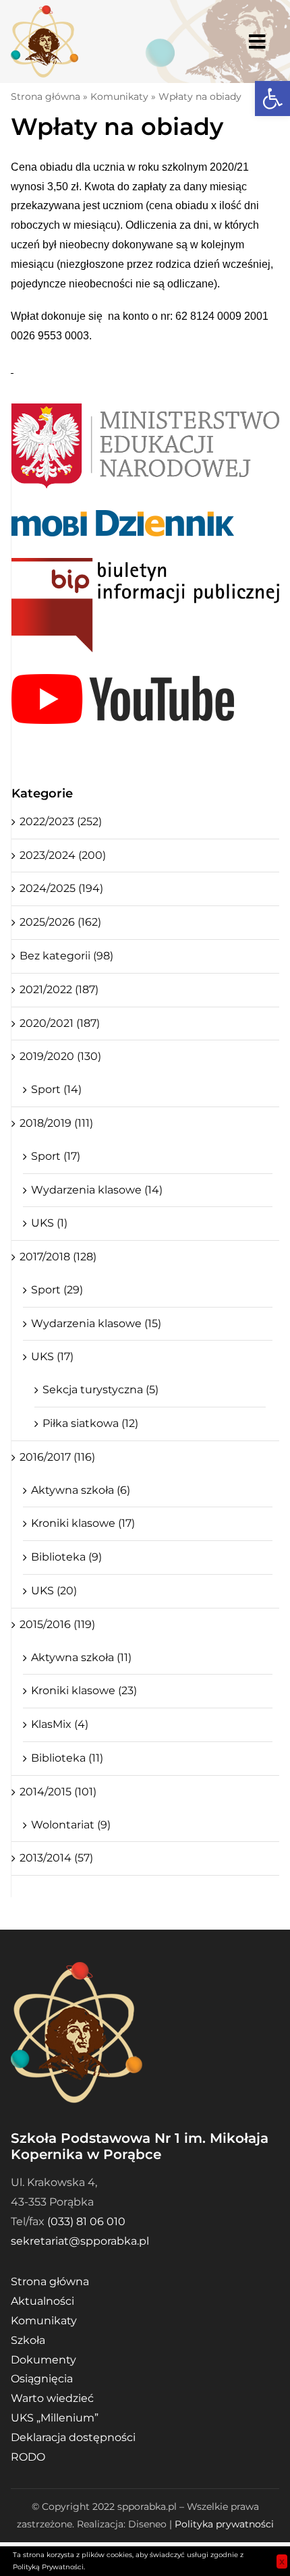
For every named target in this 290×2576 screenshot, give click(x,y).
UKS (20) (54, 1591)
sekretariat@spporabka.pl (80, 2241)
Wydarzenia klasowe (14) (97, 1190)
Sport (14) (56, 1089)
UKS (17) (52, 1356)
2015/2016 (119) (57, 1624)
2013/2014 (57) (56, 1858)
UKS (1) (49, 1223)
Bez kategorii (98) (66, 956)
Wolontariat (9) (71, 1825)
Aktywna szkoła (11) (81, 1657)
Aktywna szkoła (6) (81, 1490)
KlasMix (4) (60, 1724)
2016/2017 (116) (57, 1457)
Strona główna (46, 96)
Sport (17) (56, 1156)
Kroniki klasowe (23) (84, 1690)
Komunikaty (119, 96)
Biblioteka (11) (67, 1758)
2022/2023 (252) (61, 821)
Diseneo (147, 2524)
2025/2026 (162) (60, 922)
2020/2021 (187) (60, 1023)
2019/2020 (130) (60, 1056)
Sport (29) (57, 1290)
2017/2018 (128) (58, 1257)
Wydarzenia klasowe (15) (96, 1323)
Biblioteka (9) (66, 1557)
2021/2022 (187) (59, 989)
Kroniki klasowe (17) (83, 1523)
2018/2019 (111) (56, 1123)
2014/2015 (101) (58, 1792)
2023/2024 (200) (63, 855)
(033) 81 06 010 (86, 2221)
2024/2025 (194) (61, 888)
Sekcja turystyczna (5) (100, 1390)
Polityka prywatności (224, 2524)
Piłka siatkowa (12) (90, 1423)
